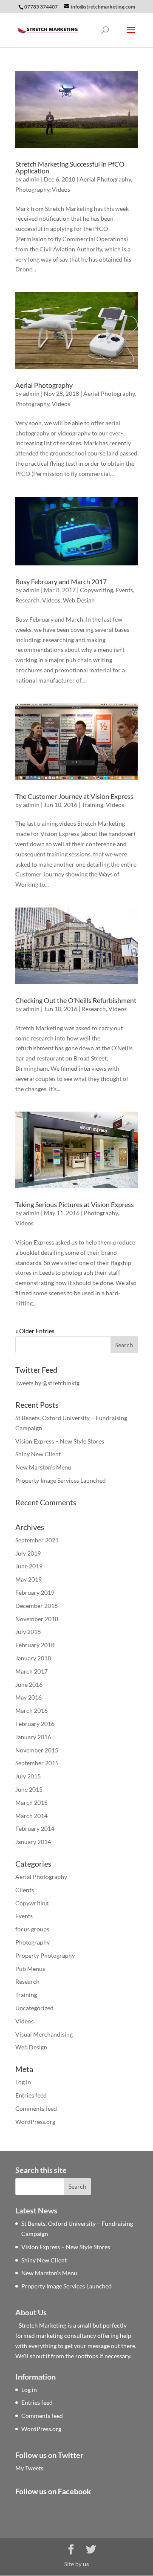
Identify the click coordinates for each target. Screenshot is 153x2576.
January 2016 (33, 1737)
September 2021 (37, 1540)
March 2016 (31, 1710)
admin (31, 179)
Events (124, 590)
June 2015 (29, 1789)
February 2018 (35, 1645)
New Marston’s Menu (43, 1467)
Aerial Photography (105, 179)
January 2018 (33, 1658)
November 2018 (37, 1619)
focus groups (32, 1929)
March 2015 (31, 1802)
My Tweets (29, 2468)
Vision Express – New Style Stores (60, 1441)
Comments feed (36, 2108)
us (86, 2564)
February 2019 (35, 1592)
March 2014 (31, 1816)
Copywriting (96, 590)
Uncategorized (34, 2008)
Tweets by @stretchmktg (47, 1383)
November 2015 (37, 1750)
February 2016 (35, 1724)
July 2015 (28, 1776)
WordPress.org (35, 2122)
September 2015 (37, 1763)
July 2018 (28, 1632)
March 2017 (31, 1671)
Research (27, 600)
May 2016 (28, 1697)
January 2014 (33, 1842)
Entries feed (31, 2095)
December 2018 (37, 1606)
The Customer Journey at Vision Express (74, 796)
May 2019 (28, 1579)
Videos (61, 189)
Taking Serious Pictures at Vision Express (75, 1204)
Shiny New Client (38, 1454)
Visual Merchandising (44, 2034)
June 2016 (29, 1684)
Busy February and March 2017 (61, 581)
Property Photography (45, 1955)
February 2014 (35, 1828)
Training (92, 805)
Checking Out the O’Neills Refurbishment (76, 1000)
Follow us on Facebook (53, 2491)
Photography (32, 189)
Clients (25, 1890)
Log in (23, 2082)
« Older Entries (35, 1331)
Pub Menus (30, 1969)
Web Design (79, 600)
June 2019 (29, 1566)
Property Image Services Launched (61, 1480)
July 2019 (28, 1553)
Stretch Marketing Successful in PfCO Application (70, 167)
